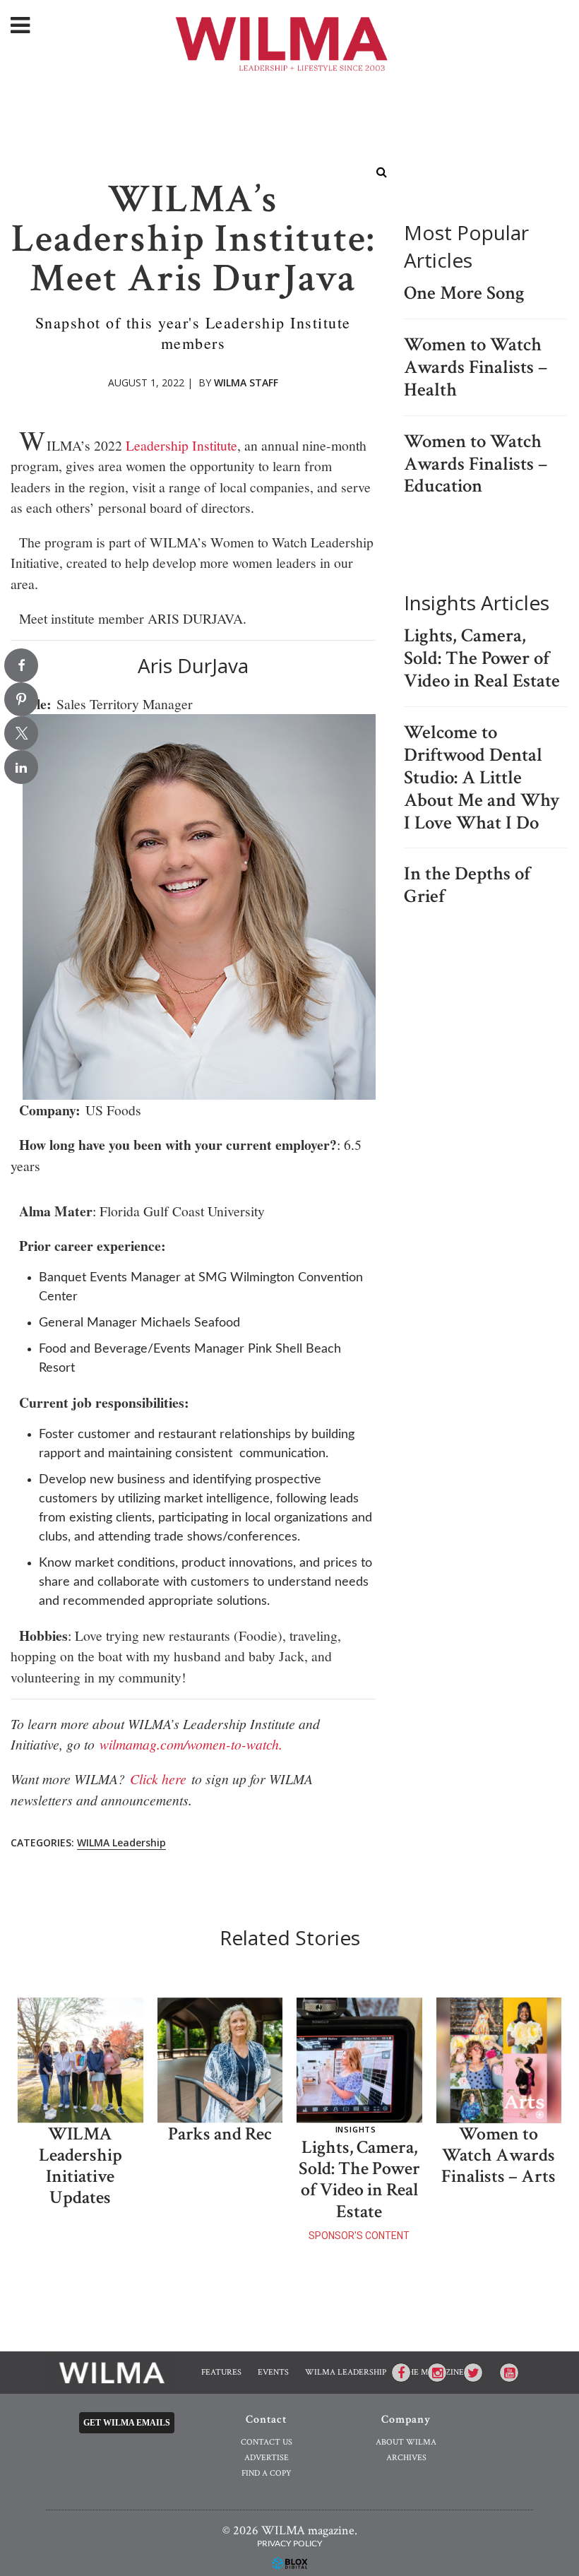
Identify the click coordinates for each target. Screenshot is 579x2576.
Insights (356, 2129)
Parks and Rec (220, 2134)
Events (273, 2372)
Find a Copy (267, 2473)
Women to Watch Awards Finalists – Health (476, 367)
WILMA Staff (246, 382)
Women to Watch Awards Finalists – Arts (499, 2155)
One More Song (464, 293)
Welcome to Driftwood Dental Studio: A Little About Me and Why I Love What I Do (482, 778)
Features (221, 2372)
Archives (406, 2458)
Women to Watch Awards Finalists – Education (476, 464)
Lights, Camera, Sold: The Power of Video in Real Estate (482, 658)
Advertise (267, 2458)
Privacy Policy (289, 2544)
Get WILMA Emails (127, 2423)
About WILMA (406, 2442)
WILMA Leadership (121, 1842)
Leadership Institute (181, 445)
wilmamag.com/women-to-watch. (191, 1744)
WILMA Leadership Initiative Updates (80, 2166)
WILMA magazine (290, 42)
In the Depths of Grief (467, 885)
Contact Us (267, 2442)
